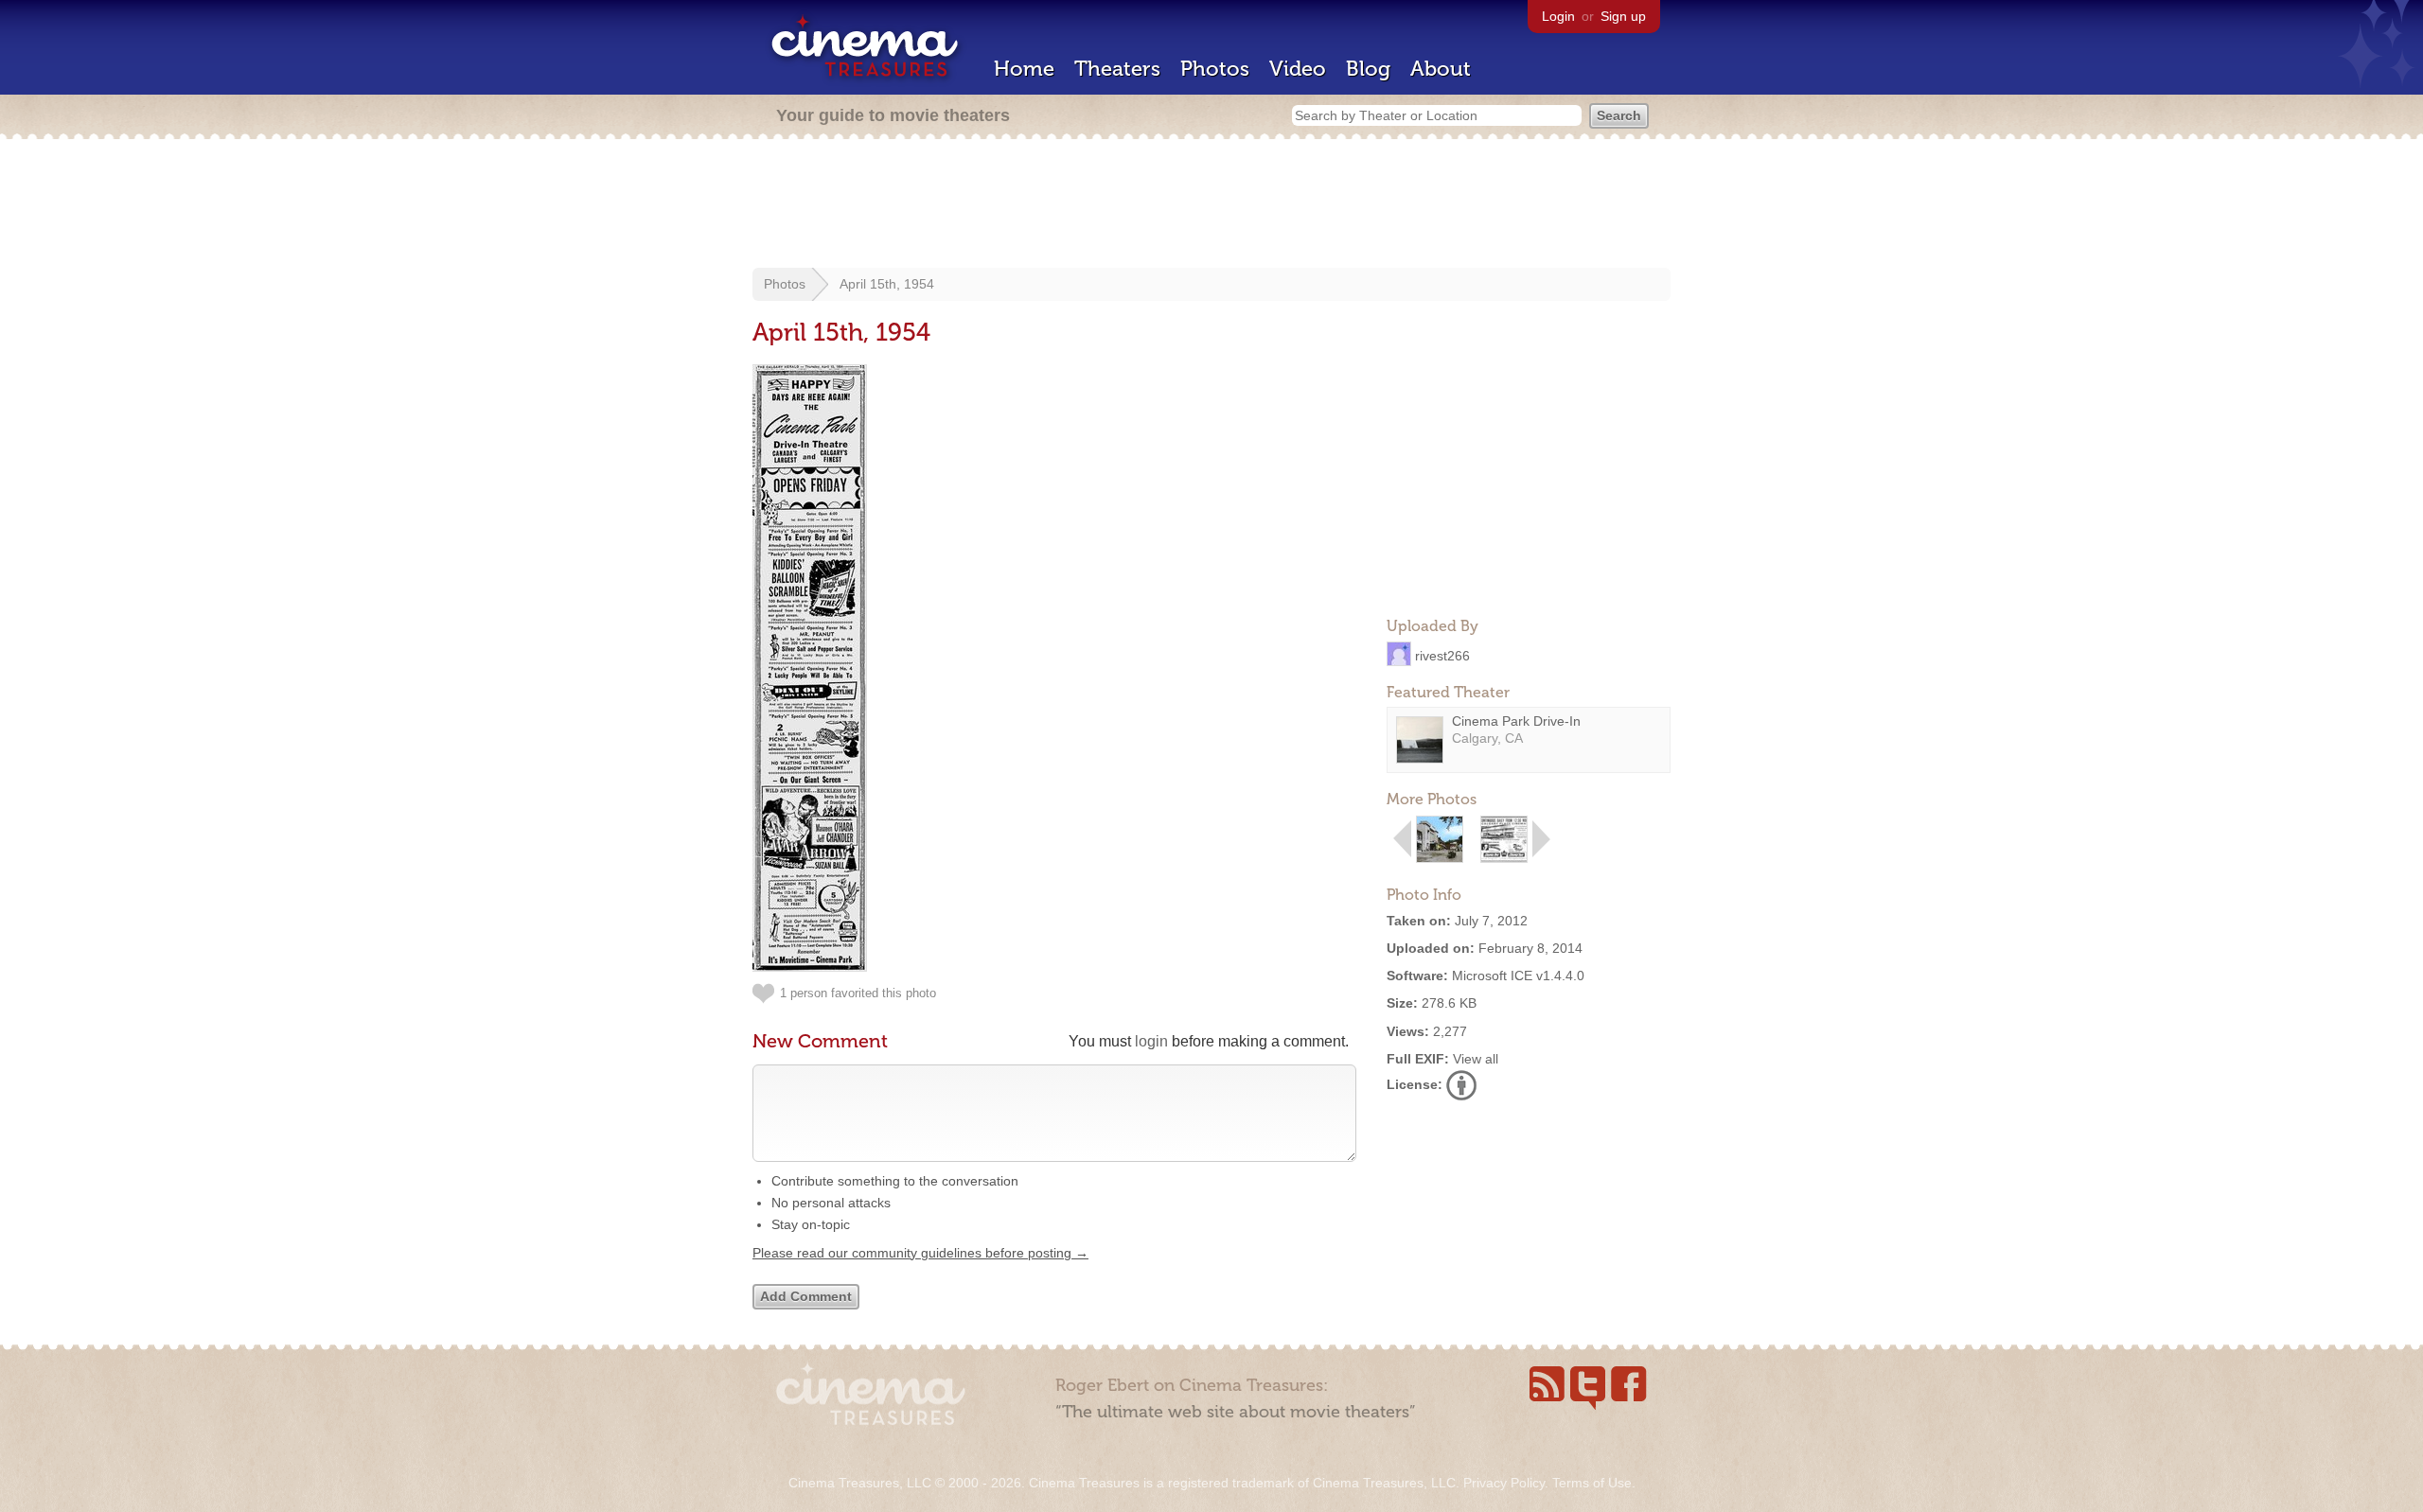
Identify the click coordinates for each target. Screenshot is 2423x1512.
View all (1476, 1059)
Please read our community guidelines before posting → (920, 1253)
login (1151, 1041)
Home (1024, 69)
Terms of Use (1592, 1483)
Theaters (1117, 69)
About (1441, 69)
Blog (1368, 69)
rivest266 (1442, 655)
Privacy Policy (1504, 1483)
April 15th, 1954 (887, 284)
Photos (1215, 69)
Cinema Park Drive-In (1516, 721)
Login (1558, 16)
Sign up (1623, 16)
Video (1298, 69)
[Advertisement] (1211, 205)
